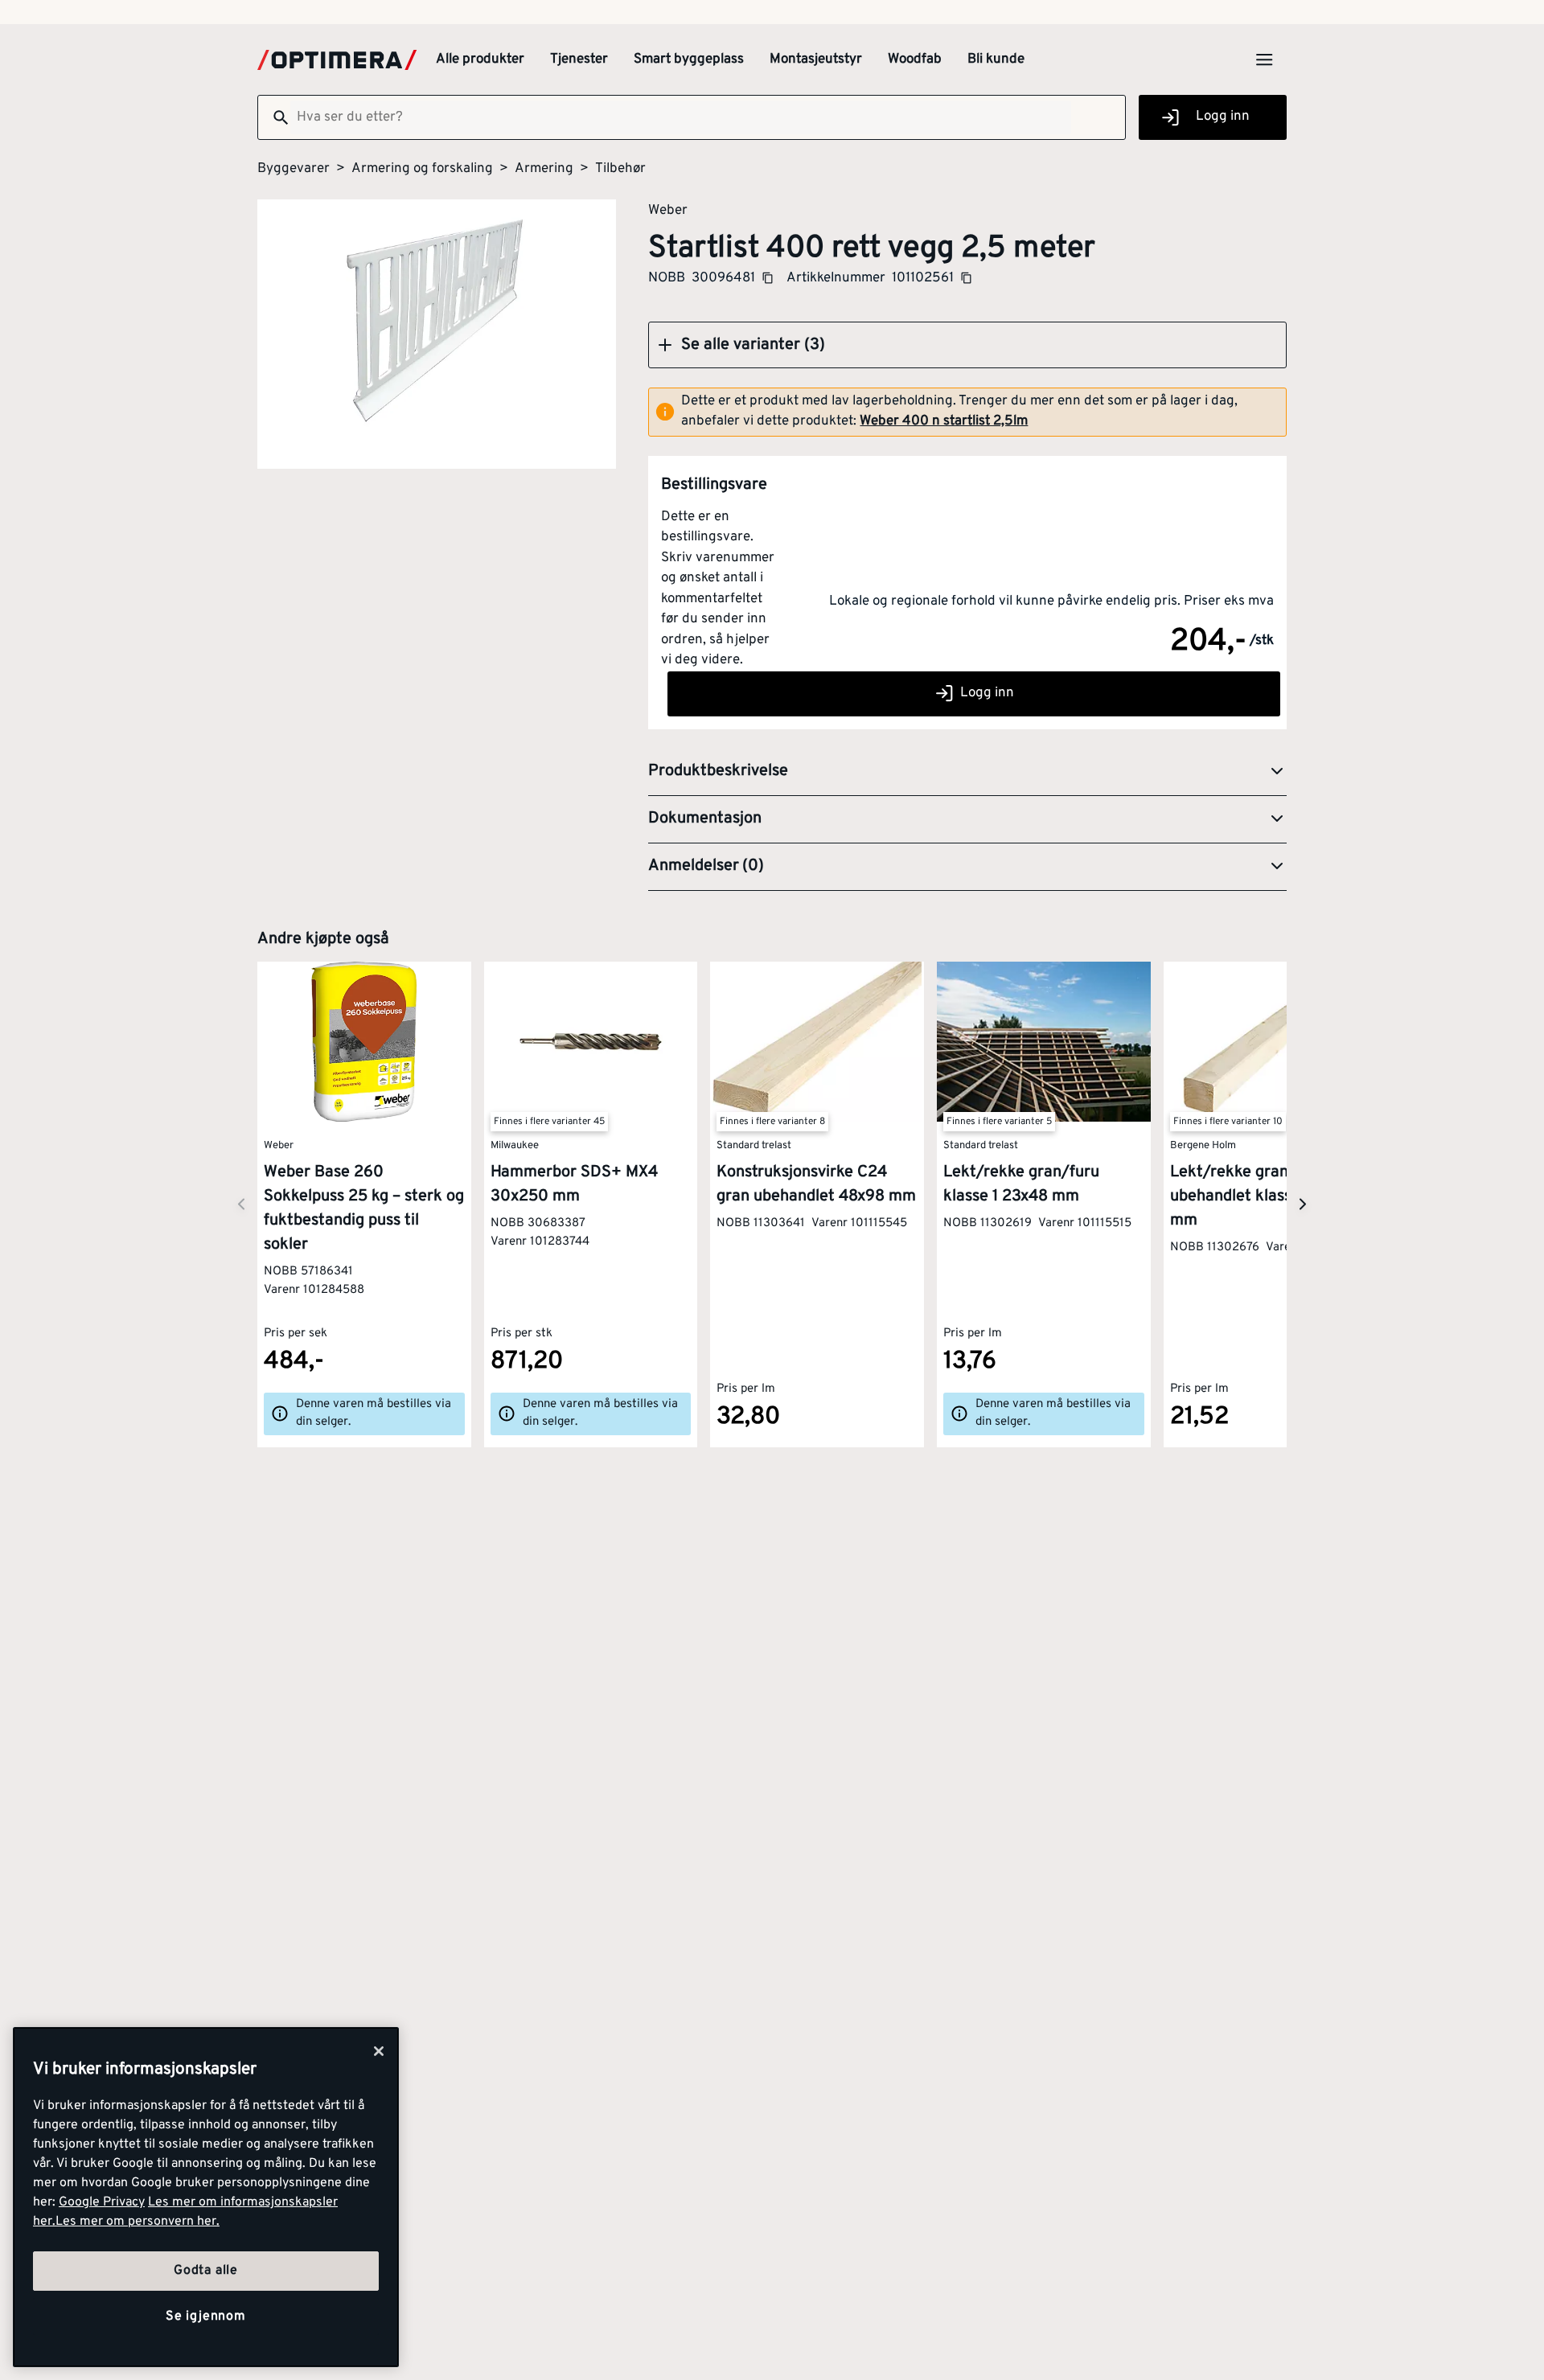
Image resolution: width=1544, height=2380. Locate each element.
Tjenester (579, 59)
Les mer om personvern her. (138, 2222)
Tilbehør (620, 169)
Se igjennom (206, 2316)
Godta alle (206, 2271)
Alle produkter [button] (480, 59)
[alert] (967, 412)
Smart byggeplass (689, 59)
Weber (668, 210)
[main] (206, 2197)
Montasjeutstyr (816, 59)
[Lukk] (379, 2051)
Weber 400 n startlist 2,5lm (944, 421)
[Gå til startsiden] (337, 60)
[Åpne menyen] (1264, 59)
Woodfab (915, 59)
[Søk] (274, 117)
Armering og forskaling (422, 169)
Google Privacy (102, 2202)
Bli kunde (996, 59)
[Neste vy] (241, 1204)
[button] (967, 345)
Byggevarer (294, 169)
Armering (544, 169)
